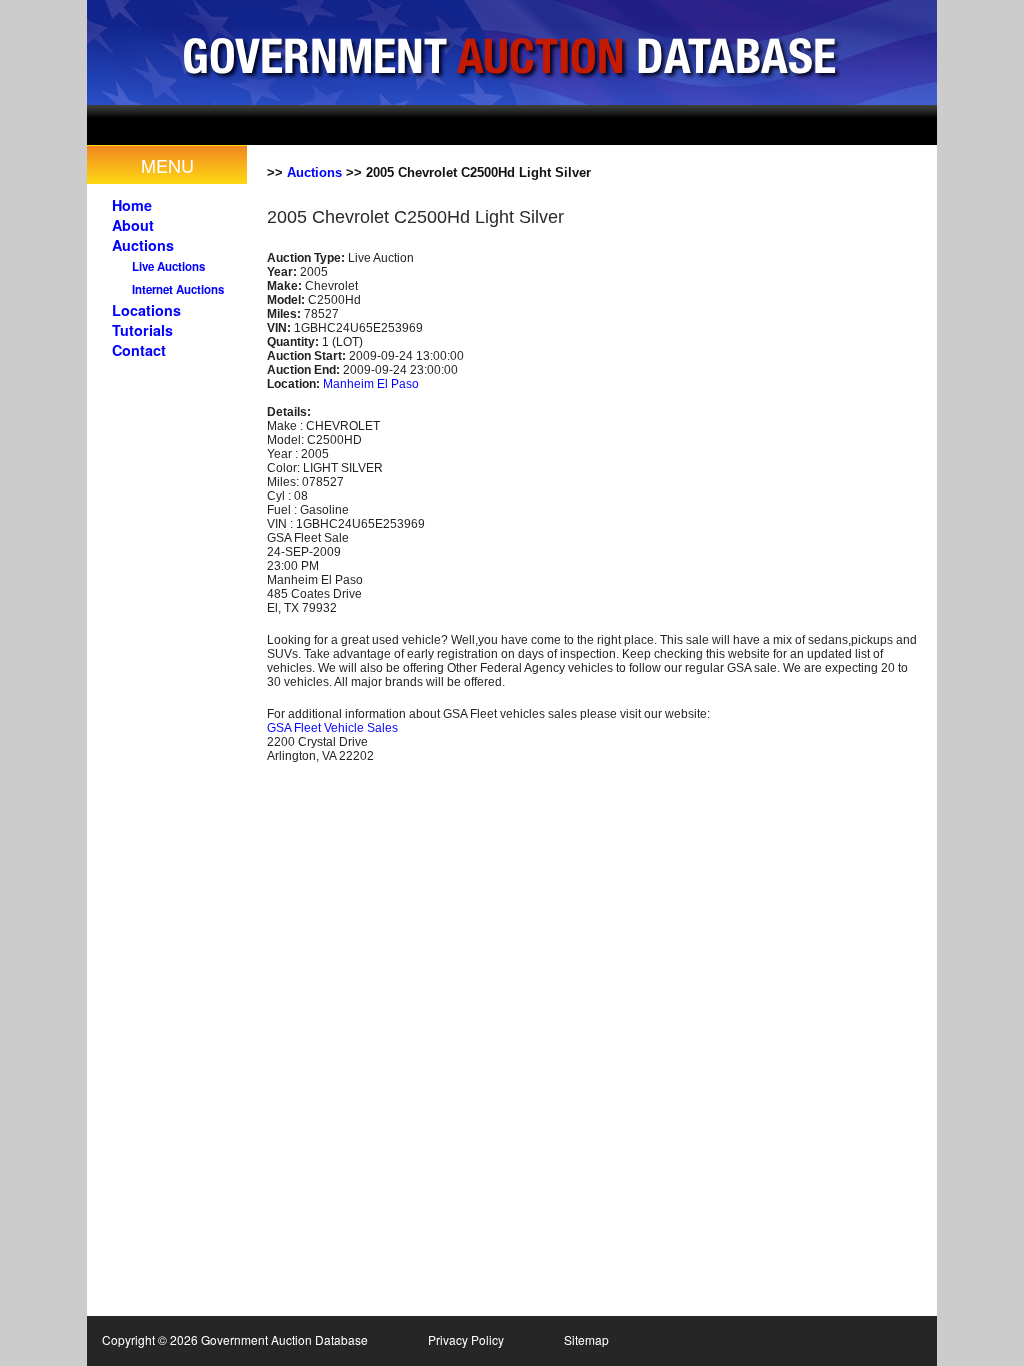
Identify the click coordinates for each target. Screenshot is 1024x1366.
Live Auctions (168, 266)
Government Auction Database (512, 52)
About (133, 225)
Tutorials (142, 330)
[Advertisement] (536, 124)
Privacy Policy (466, 1339)
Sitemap (586, 1339)
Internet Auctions (178, 289)
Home (132, 205)
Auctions (143, 245)
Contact (139, 350)
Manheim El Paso (371, 384)
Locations (146, 310)
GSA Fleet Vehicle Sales (332, 728)
